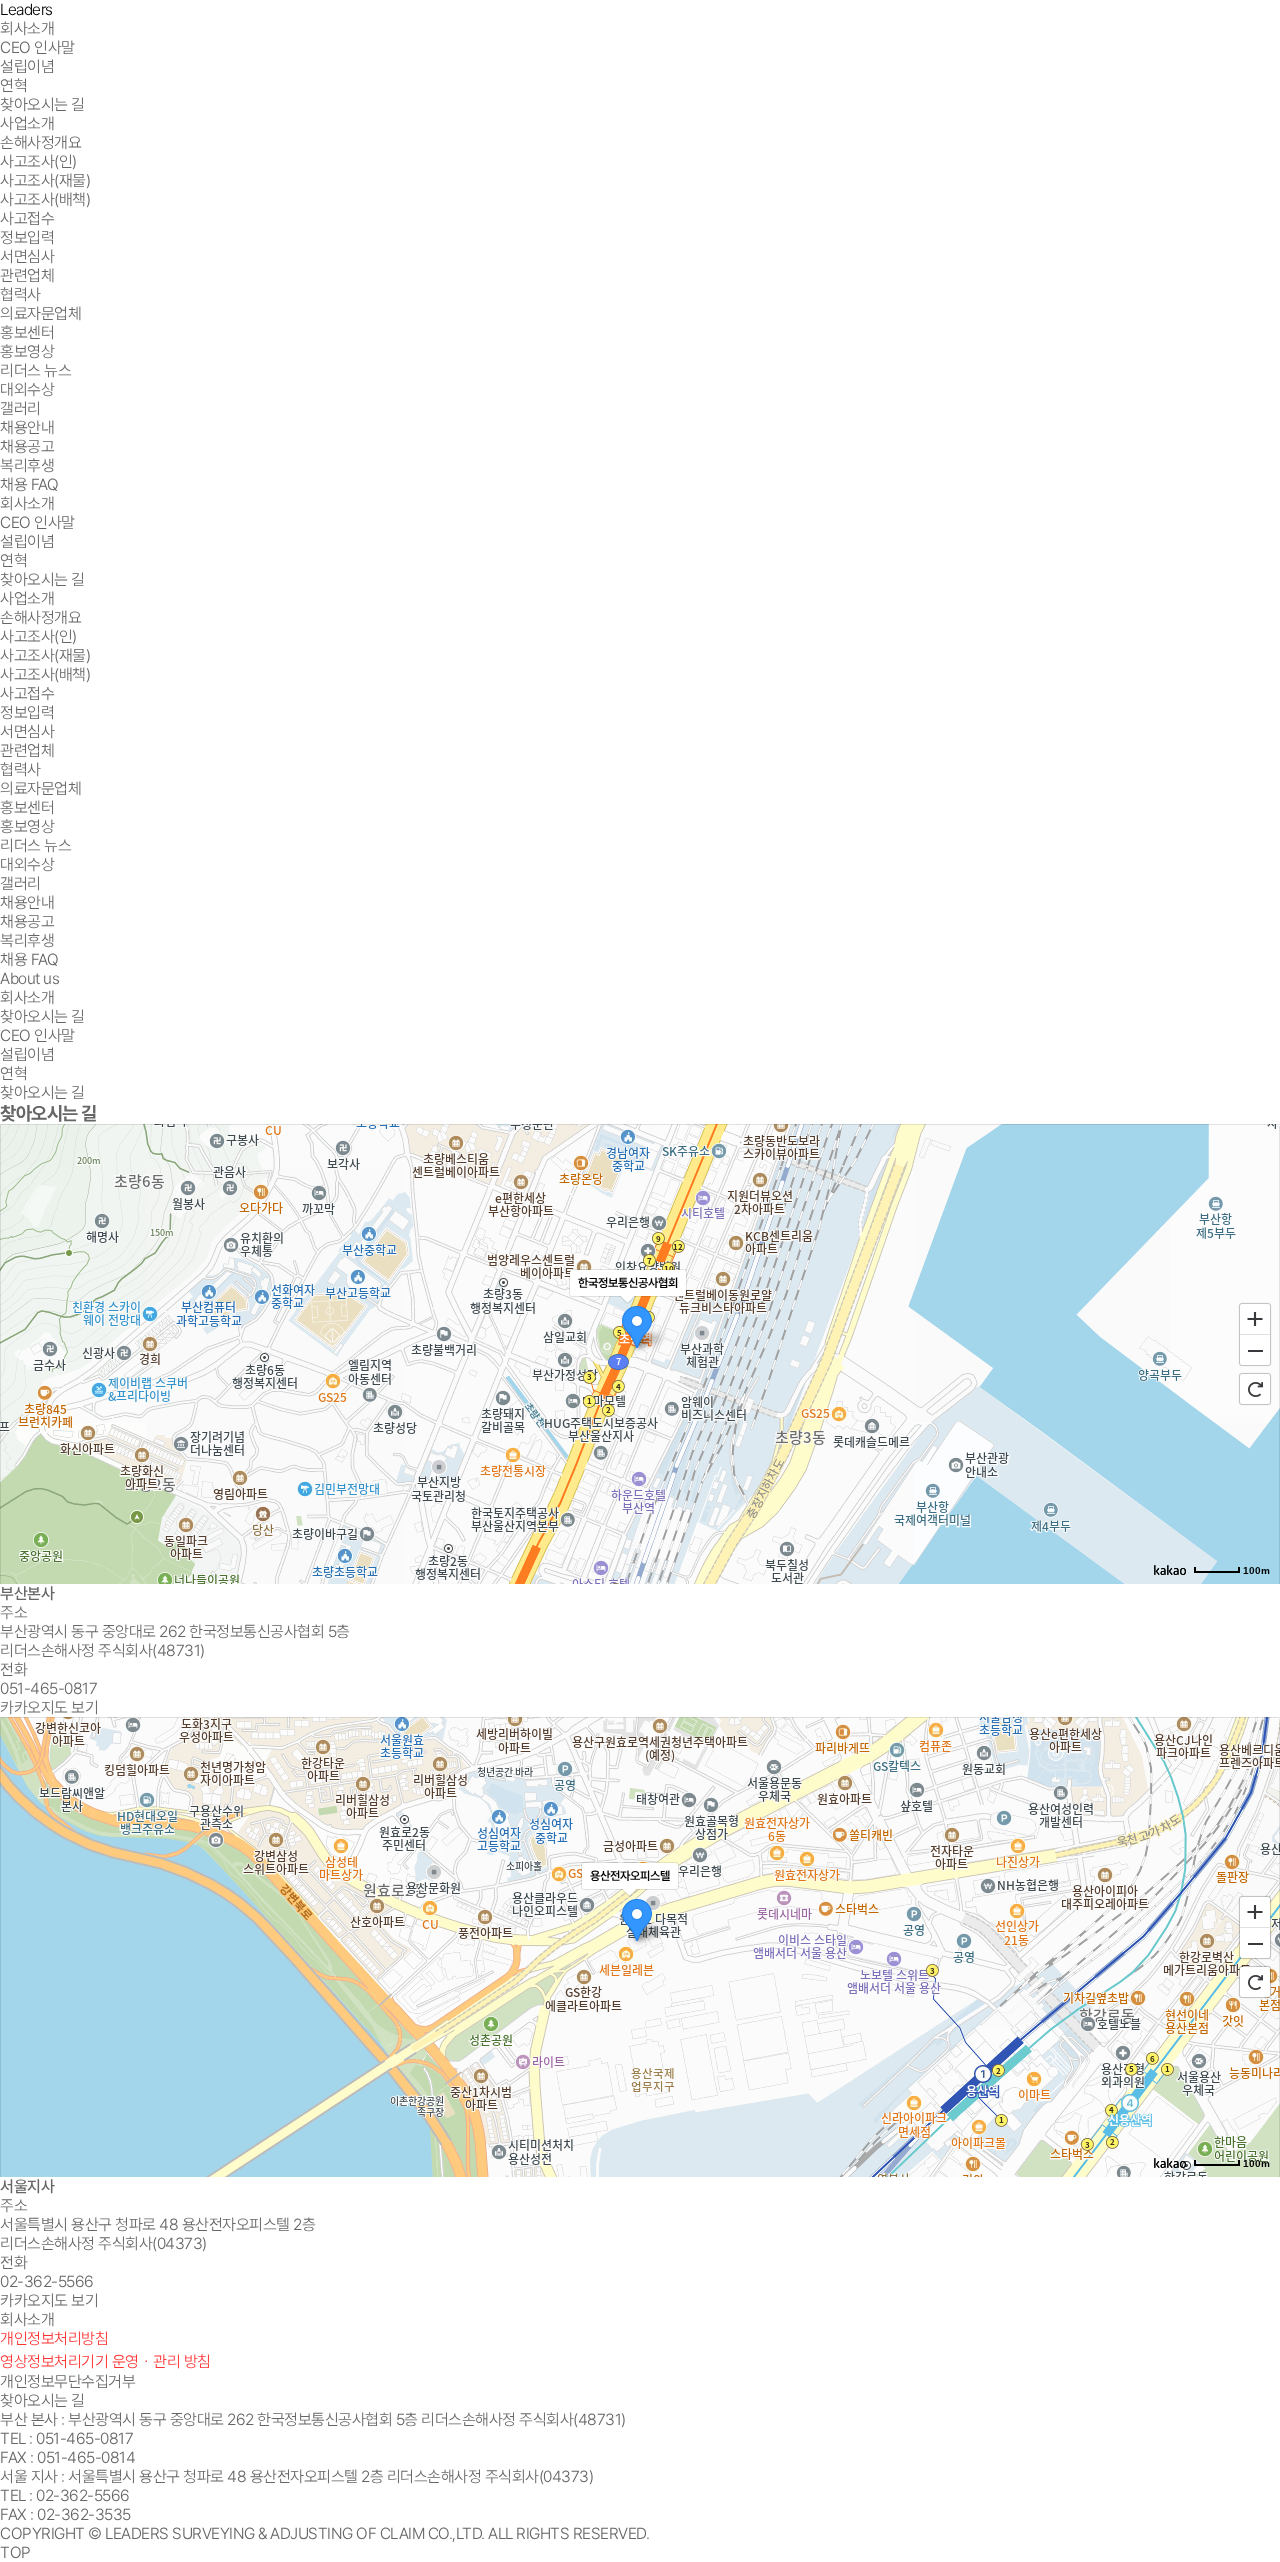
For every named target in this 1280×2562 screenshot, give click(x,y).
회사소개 (27, 28)
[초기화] (1255, 1389)
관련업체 (27, 275)
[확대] (1255, 1318)
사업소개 (27, 123)
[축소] (1255, 1351)
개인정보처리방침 (54, 2338)
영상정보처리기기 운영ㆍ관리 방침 (105, 2361)
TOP (15, 2552)
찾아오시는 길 (42, 2400)
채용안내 (27, 427)
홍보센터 (27, 332)
